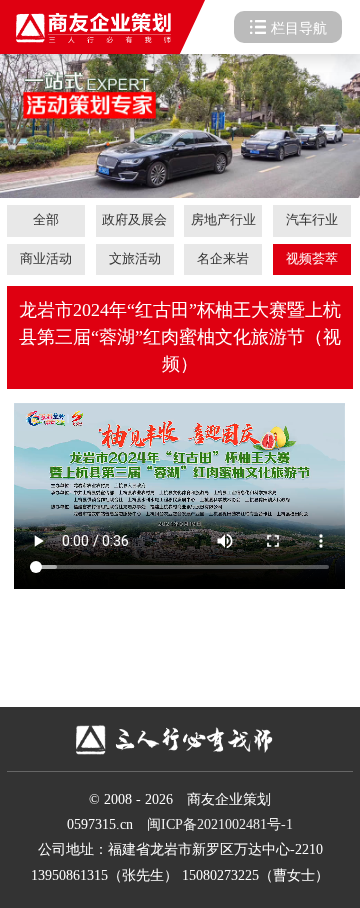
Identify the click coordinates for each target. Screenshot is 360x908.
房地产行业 (223, 220)
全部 (46, 220)
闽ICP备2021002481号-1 (220, 824)
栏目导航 (299, 28)
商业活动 (46, 259)
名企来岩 (223, 259)
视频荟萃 (312, 259)
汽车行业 (312, 220)
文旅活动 (135, 259)
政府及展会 (134, 220)
